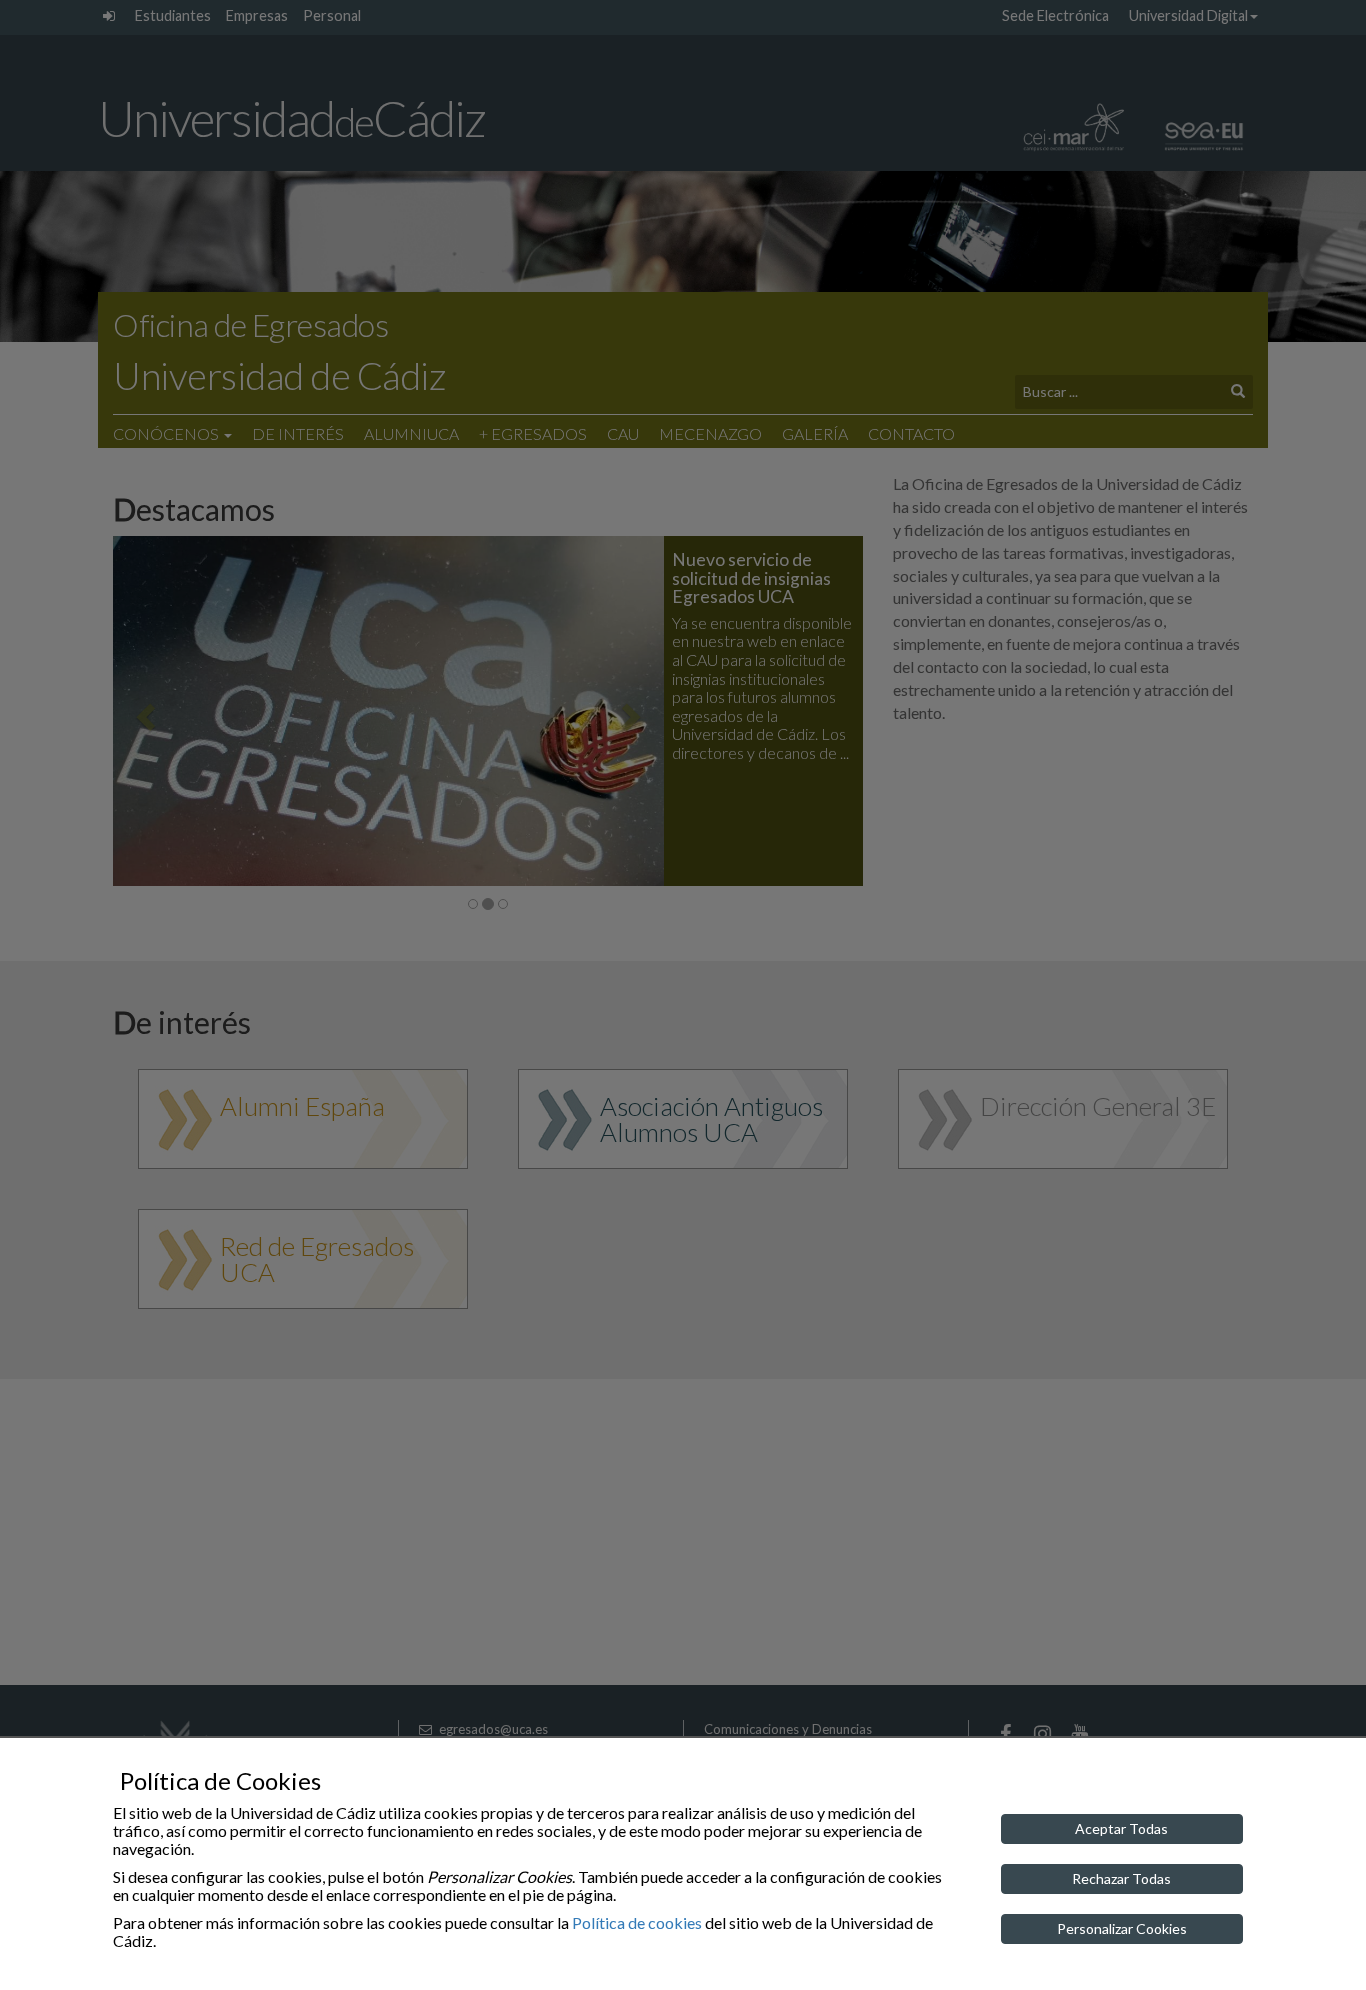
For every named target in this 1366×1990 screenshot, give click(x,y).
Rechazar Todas (1121, 1878)
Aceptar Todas (1121, 1828)
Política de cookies (637, 1922)
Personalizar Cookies (1122, 1928)
